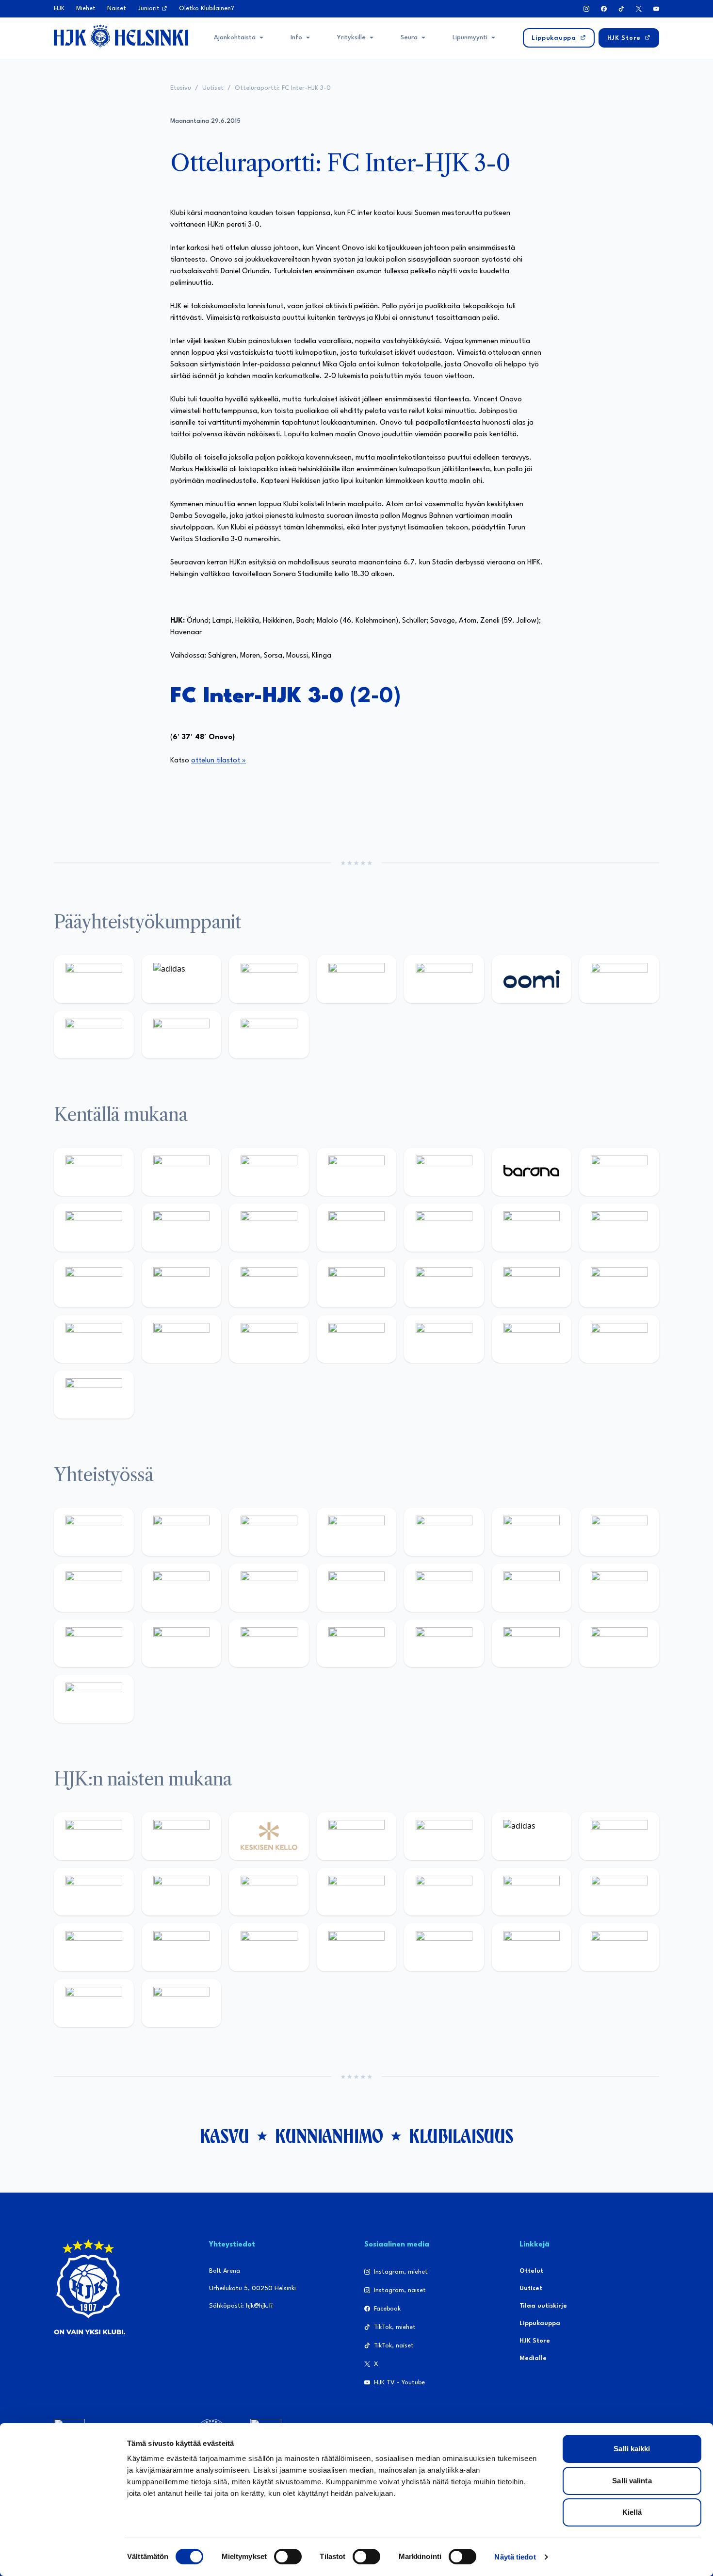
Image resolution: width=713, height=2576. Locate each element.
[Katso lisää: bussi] (182, 1283)
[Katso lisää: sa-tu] (269, 1588)
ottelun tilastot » (219, 761)
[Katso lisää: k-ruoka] (269, 1339)
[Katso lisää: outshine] (357, 1588)
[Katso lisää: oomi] (532, 979)
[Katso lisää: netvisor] (444, 1339)
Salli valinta (632, 2481)
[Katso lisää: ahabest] (269, 1643)
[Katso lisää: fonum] (94, 1892)
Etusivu (181, 88)
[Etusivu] (121, 36)
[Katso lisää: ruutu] (444, 979)
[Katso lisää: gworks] (94, 1643)
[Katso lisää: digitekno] (182, 1228)
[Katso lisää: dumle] (94, 1339)
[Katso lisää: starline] (619, 1228)
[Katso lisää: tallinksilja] (94, 1035)
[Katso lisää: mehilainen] (269, 1035)
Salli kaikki (632, 2449)
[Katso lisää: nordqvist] (444, 1172)
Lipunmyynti (470, 38)
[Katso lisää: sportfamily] (532, 1588)
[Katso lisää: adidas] (182, 979)
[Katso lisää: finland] (619, 1892)
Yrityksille (351, 38)
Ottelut (531, 2271)
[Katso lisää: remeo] (619, 1339)
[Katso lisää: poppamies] (182, 1532)
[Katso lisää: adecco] (619, 1172)
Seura (409, 38)
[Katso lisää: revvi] (94, 979)
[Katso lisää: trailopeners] (357, 1172)
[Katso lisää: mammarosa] (619, 1643)
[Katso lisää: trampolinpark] (94, 1532)
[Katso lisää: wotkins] (619, 1532)
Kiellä (632, 2512)
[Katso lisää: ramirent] (444, 1283)
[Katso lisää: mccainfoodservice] (532, 1532)
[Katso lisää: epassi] (444, 1892)
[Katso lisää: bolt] (619, 979)
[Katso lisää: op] (357, 979)
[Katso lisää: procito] (532, 1643)
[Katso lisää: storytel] (94, 1228)
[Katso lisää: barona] (532, 1172)
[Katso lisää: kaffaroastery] (444, 1532)
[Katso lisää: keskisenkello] (269, 1836)
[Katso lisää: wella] (357, 1892)
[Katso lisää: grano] (182, 1339)
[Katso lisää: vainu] (619, 1836)
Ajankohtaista (235, 38)
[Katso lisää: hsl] (532, 1283)
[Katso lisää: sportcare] (357, 1643)
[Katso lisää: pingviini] (269, 1172)
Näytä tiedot (515, 2557)
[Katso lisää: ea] (357, 1339)
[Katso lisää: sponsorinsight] (94, 1699)
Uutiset (213, 88)
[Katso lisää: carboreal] (182, 1172)
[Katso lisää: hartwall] (269, 979)
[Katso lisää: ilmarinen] (94, 1283)
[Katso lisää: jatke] (269, 1228)
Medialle (533, 2358)
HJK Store (535, 2341)
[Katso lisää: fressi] (269, 1892)
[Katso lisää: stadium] (182, 1035)
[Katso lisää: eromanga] (357, 1532)
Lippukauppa (540, 2323)
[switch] (288, 2557)
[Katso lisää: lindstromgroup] (182, 1588)
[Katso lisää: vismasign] (532, 1339)
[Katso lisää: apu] (444, 1228)
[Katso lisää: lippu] (619, 1588)
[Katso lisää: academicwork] (269, 1283)
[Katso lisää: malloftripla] (357, 1283)
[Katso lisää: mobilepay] (94, 1172)
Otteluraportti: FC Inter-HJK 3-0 (283, 88)
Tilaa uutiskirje (543, 2306)
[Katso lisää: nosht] (269, 1532)
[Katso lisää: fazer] (619, 1283)
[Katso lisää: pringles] (94, 1588)
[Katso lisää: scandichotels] (94, 1395)
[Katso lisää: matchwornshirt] (182, 1643)
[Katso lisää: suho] (444, 1643)
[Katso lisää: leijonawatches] (357, 1228)
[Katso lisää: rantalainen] (182, 1836)
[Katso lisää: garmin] (444, 1588)
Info (296, 38)
